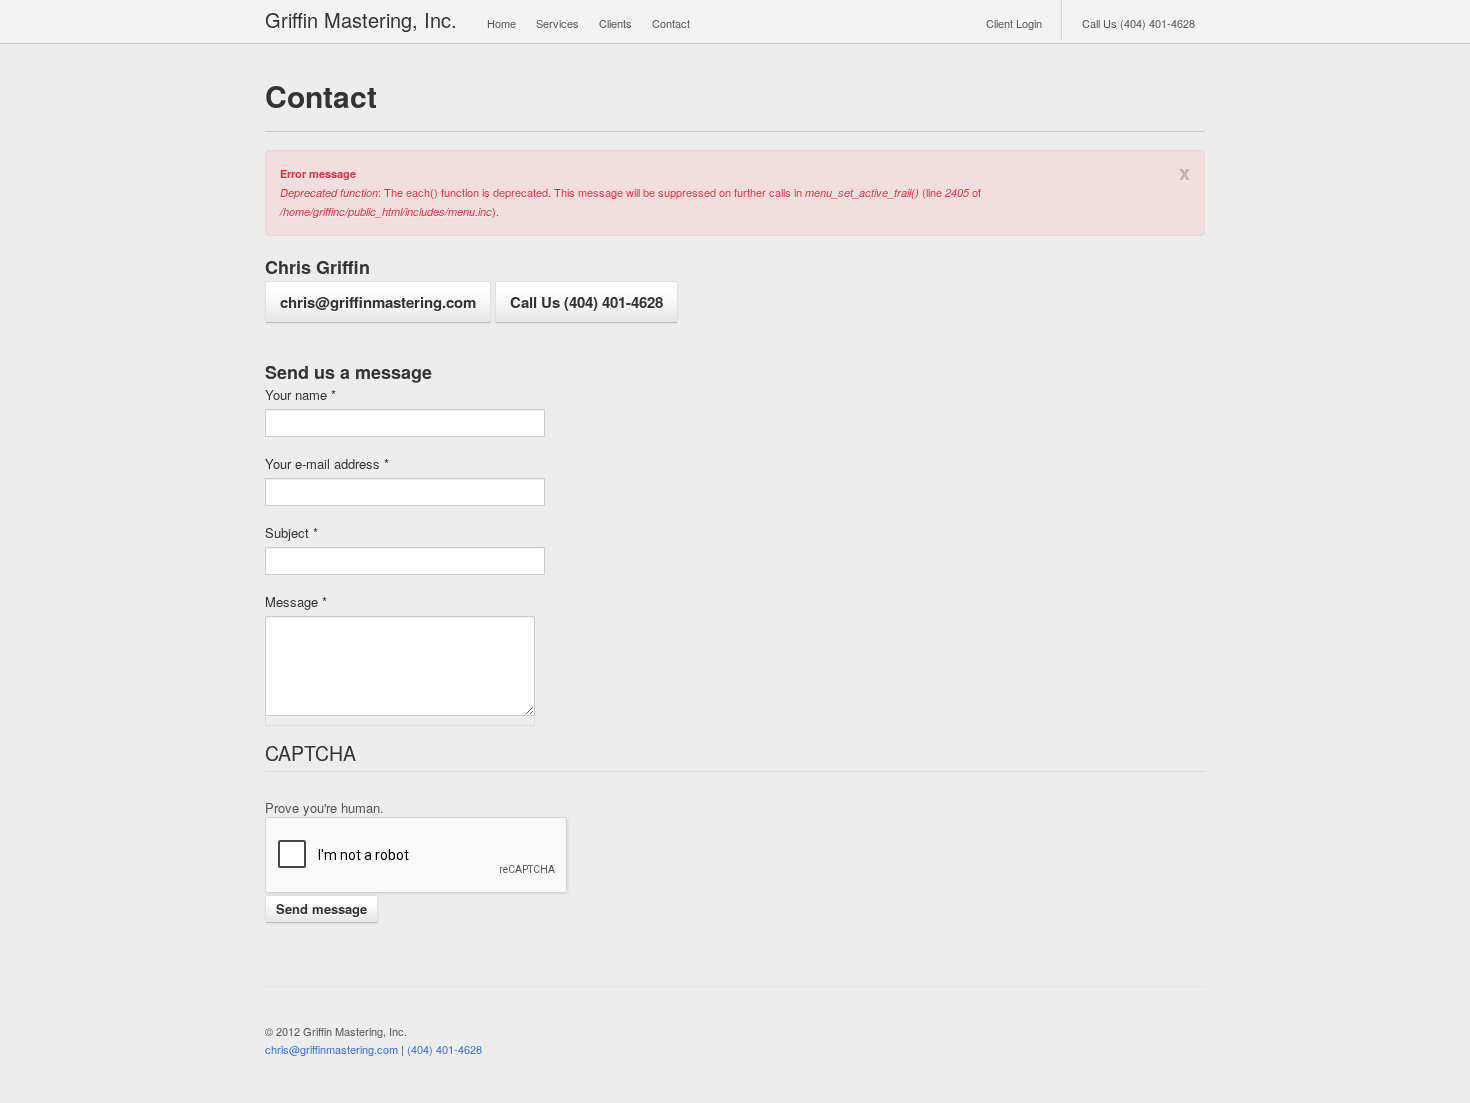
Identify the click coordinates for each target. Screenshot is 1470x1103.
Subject (291, 533)
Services (557, 23)
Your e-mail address (327, 464)
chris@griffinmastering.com (378, 302)
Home (501, 23)
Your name (300, 395)
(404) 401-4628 (444, 1049)
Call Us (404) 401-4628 (1138, 23)
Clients (615, 23)
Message (296, 602)
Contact (671, 23)
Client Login (1014, 23)
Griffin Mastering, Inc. (361, 19)
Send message (321, 908)
